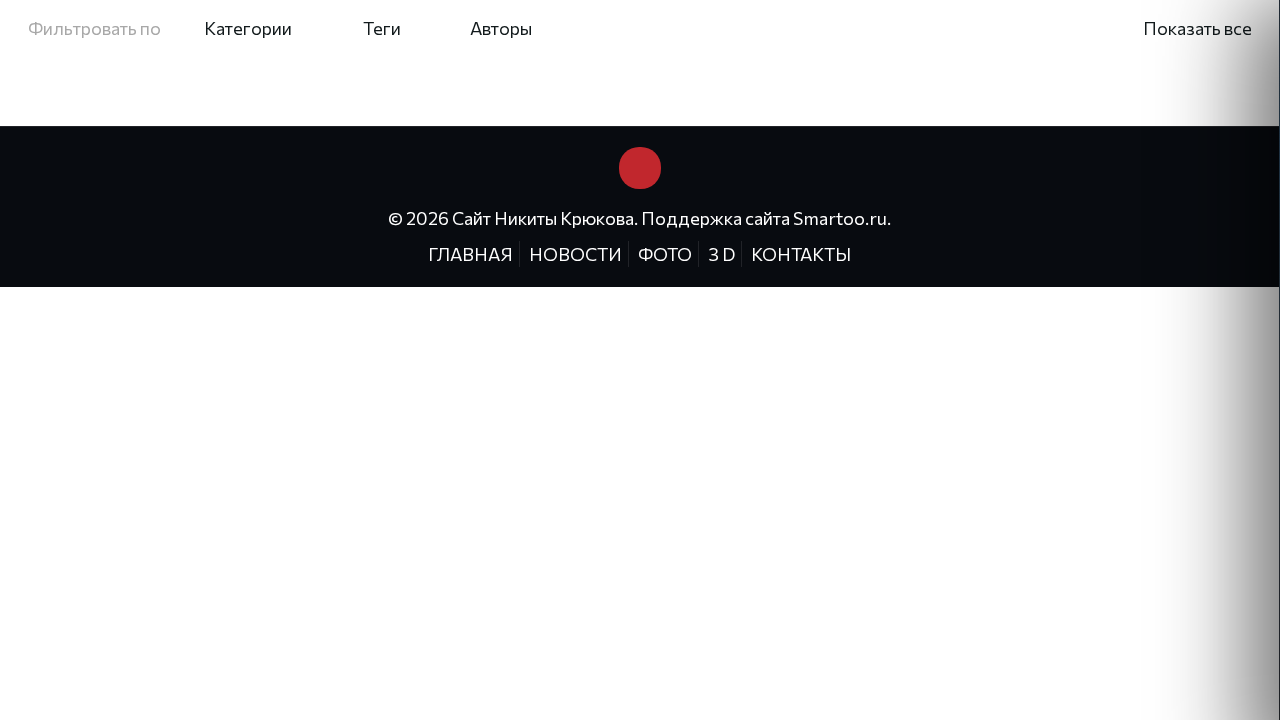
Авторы (501, 28)
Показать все (1197, 28)
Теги (382, 28)
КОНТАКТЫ (801, 254)
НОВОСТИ (575, 254)
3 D (721, 254)
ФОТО (665, 254)
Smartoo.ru (840, 218)
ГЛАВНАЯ (470, 254)
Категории (248, 28)
